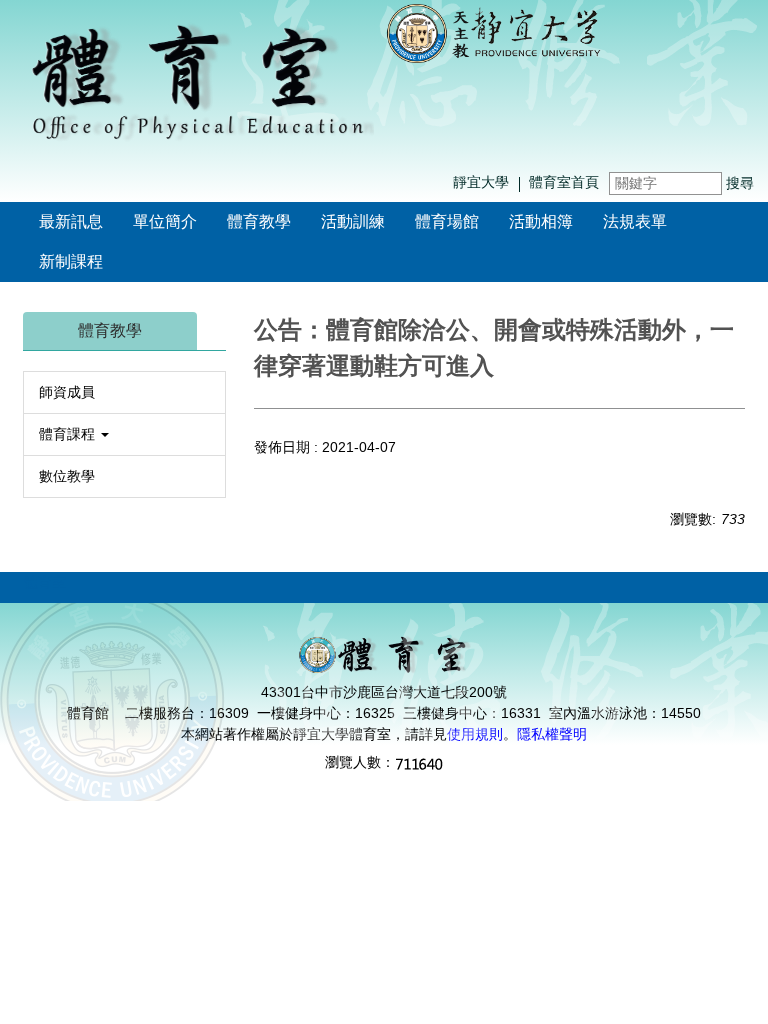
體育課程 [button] (69, 434)
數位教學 (67, 476)
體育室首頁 (564, 182)
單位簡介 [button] (165, 221)
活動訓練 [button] (353, 221)
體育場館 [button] (447, 221)
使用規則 (475, 734)
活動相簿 (541, 221)
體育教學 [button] (259, 221)
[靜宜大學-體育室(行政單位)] (199, 82)
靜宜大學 (481, 182)
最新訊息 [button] (71, 221)
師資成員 (67, 392)
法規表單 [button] (635, 221)
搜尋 (740, 183)
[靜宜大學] (493, 32)
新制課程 (71, 261)
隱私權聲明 (552, 734)
